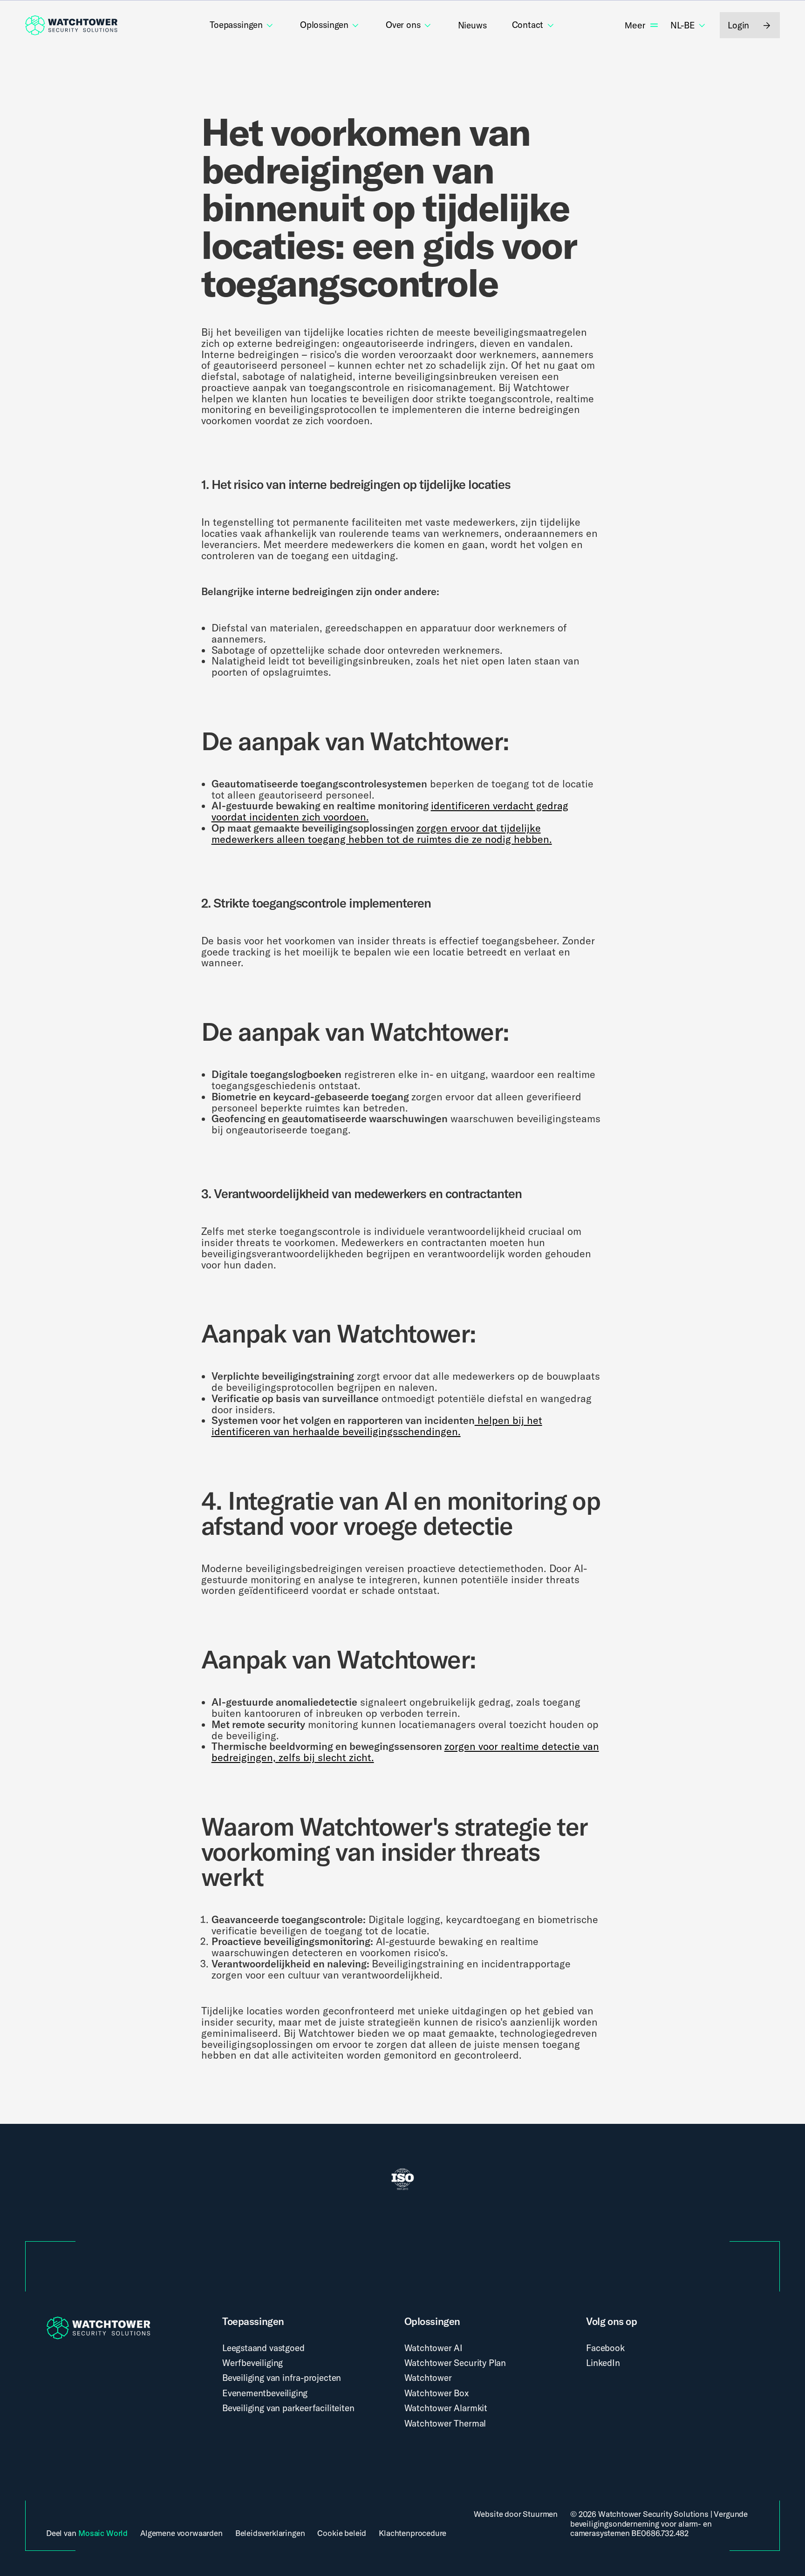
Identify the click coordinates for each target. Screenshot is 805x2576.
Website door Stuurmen (516, 2514)
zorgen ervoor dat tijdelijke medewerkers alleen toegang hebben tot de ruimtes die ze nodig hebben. (382, 834)
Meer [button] (635, 25)
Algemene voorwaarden (181, 2533)
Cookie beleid (342, 2533)
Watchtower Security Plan (455, 2363)
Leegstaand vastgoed (263, 2348)
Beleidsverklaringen (270, 2533)
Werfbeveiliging (252, 2363)
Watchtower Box (437, 2393)
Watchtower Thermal (445, 2423)
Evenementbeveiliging (265, 2393)
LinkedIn (603, 2363)
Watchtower (428, 2378)
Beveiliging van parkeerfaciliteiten (288, 2408)
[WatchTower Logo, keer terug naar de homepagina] (71, 25)
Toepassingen (236, 25)
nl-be (683, 26)
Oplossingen (324, 25)
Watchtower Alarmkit (446, 2408)
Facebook (605, 2348)
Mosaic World (103, 2533)
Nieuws (472, 25)
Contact (528, 25)
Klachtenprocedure (413, 2533)
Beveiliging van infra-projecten (282, 2378)
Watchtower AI (434, 2348)
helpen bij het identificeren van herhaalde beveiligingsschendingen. (377, 1426)
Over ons (403, 25)
